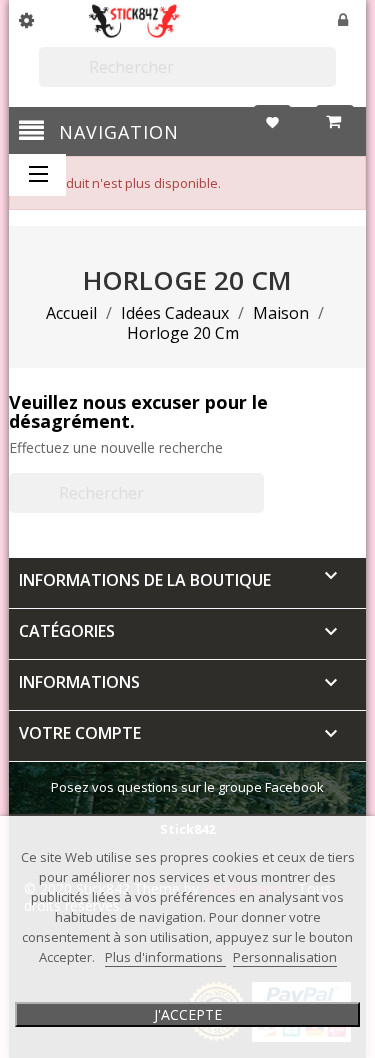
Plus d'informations (165, 957)
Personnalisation (285, 957)
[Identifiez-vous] (344, 21)
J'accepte (188, 1014)
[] (328, 78)
